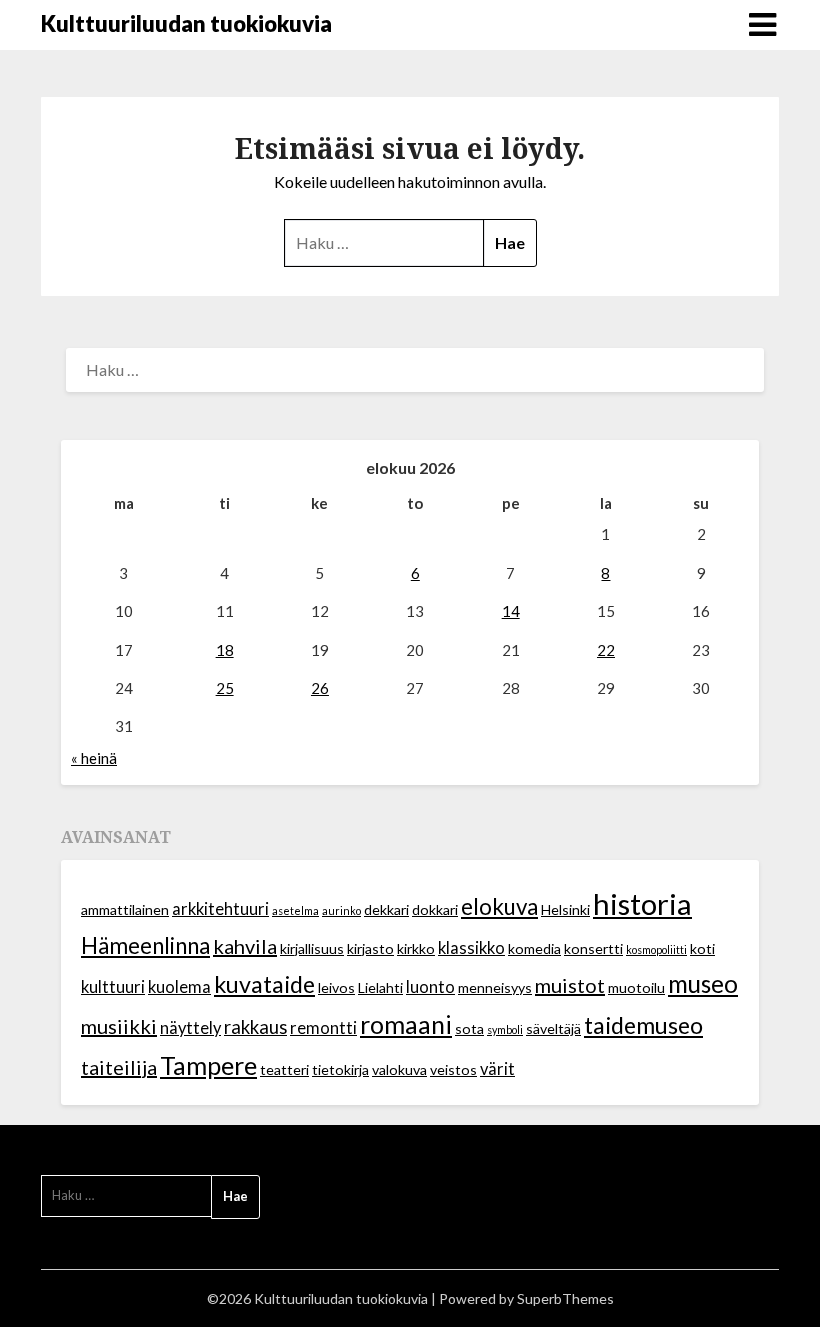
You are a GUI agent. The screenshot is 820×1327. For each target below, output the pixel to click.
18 (225, 650)
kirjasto (370, 948)
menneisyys (495, 987)
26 (320, 688)
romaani (406, 1024)
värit (497, 1069)
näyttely (190, 1028)
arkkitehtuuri (220, 909)
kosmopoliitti (656, 949)
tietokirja (340, 1069)
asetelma (295, 910)
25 (225, 688)
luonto (430, 987)
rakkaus (255, 1027)
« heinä (94, 758)
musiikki (119, 1026)
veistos (453, 1069)
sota (469, 1028)
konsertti (593, 948)
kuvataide (264, 984)
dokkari (435, 909)
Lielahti (380, 987)
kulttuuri (113, 987)
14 (511, 611)
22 (606, 650)
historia (642, 903)
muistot (570, 985)
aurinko (341, 910)
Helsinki (565, 909)
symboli (505, 1029)
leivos (336, 987)
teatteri (284, 1069)
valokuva (399, 1069)
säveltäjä (553, 1028)
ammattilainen (125, 909)
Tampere (208, 1065)
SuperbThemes (565, 1298)
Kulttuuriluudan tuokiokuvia (186, 23)
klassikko (471, 948)
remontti (323, 1028)
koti (702, 948)
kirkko (416, 948)
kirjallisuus (312, 948)
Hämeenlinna (145, 945)
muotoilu (636, 987)
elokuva (499, 906)
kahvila (245, 946)
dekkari (386, 909)
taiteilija (119, 1067)
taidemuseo (643, 1025)
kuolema (179, 987)
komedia (534, 948)
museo (703, 983)
